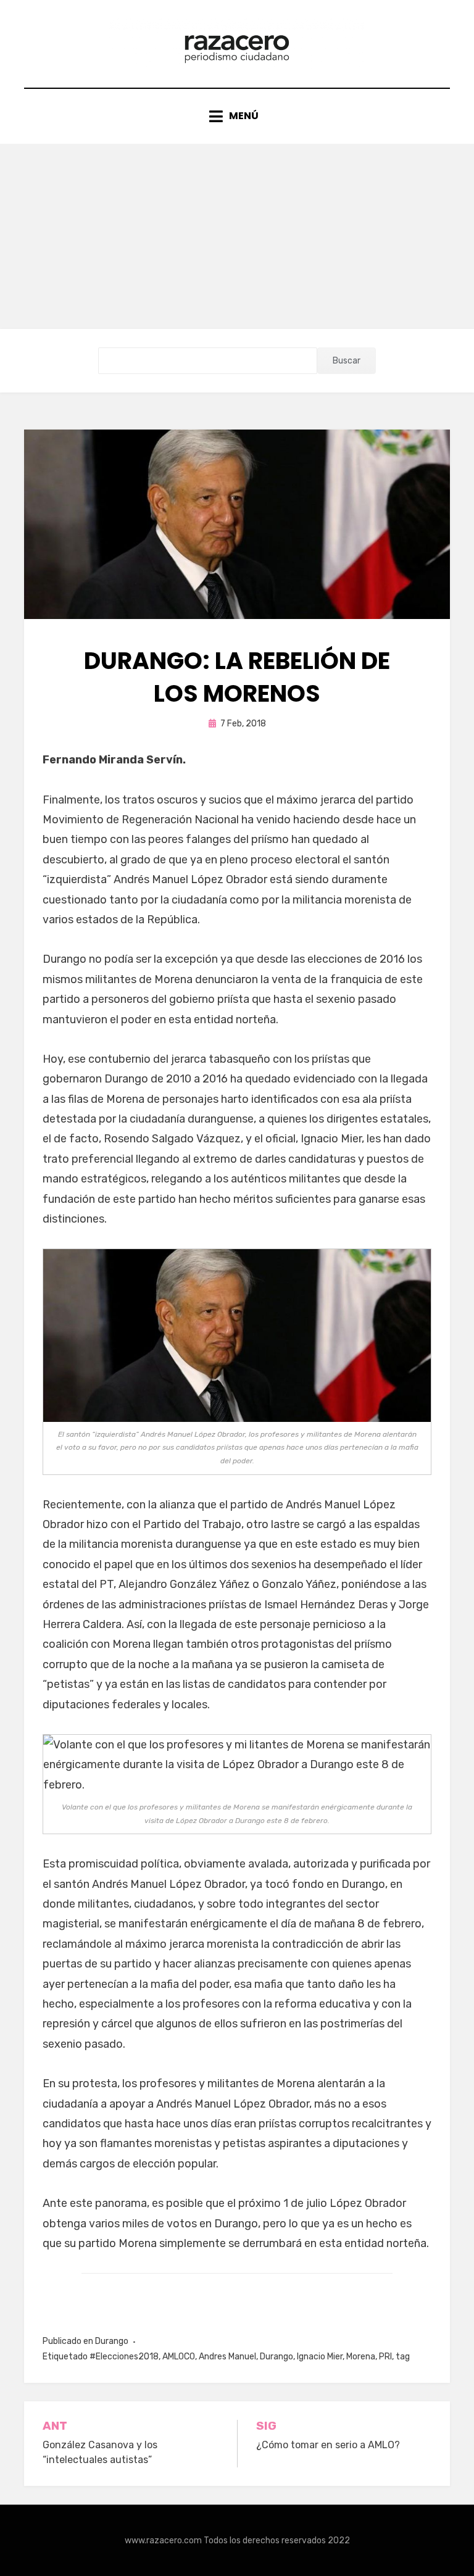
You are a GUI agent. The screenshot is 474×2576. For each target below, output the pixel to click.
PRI (385, 2357)
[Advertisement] (237, 236)
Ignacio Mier (320, 2357)
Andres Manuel (227, 2357)
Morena (361, 2357)
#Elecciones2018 (124, 2357)
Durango (112, 2341)
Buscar (347, 361)
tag (403, 2357)
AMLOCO (179, 2357)
